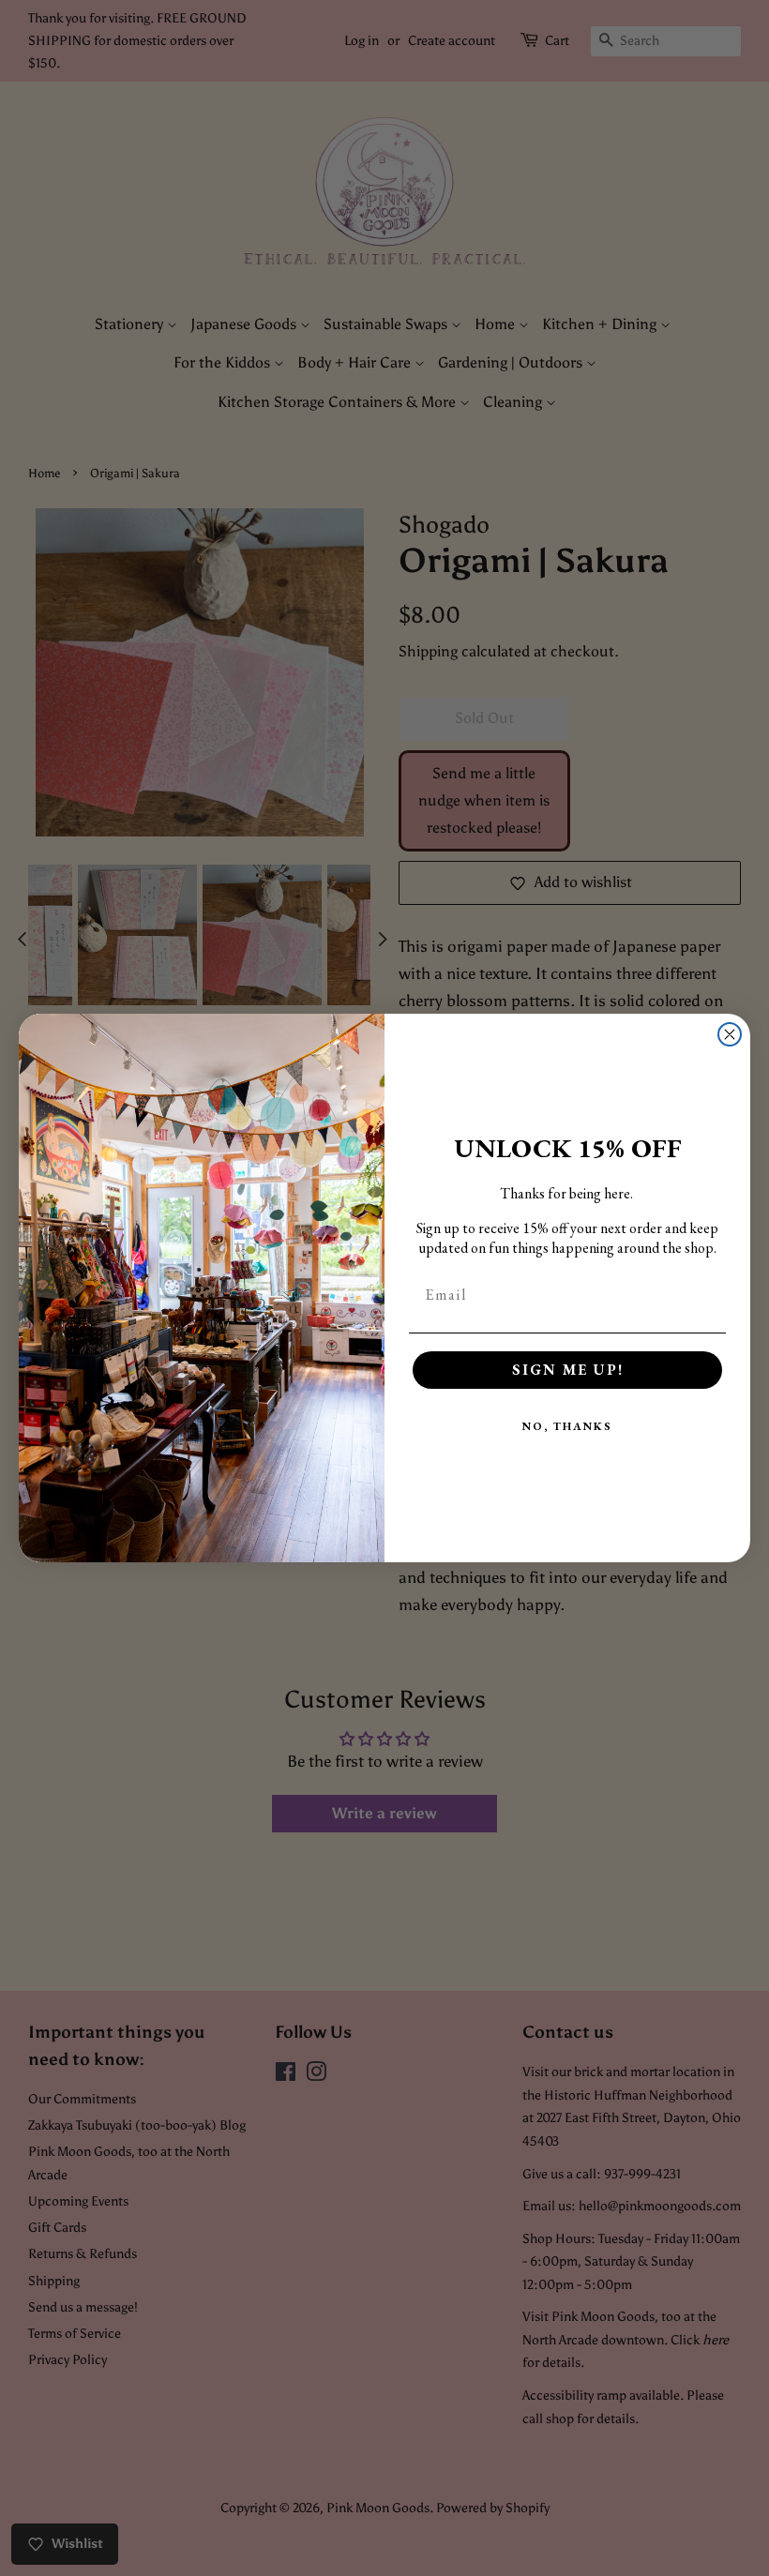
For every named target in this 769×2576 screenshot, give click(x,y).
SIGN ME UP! (568, 1370)
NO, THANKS (567, 1426)
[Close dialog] (730, 1034)
